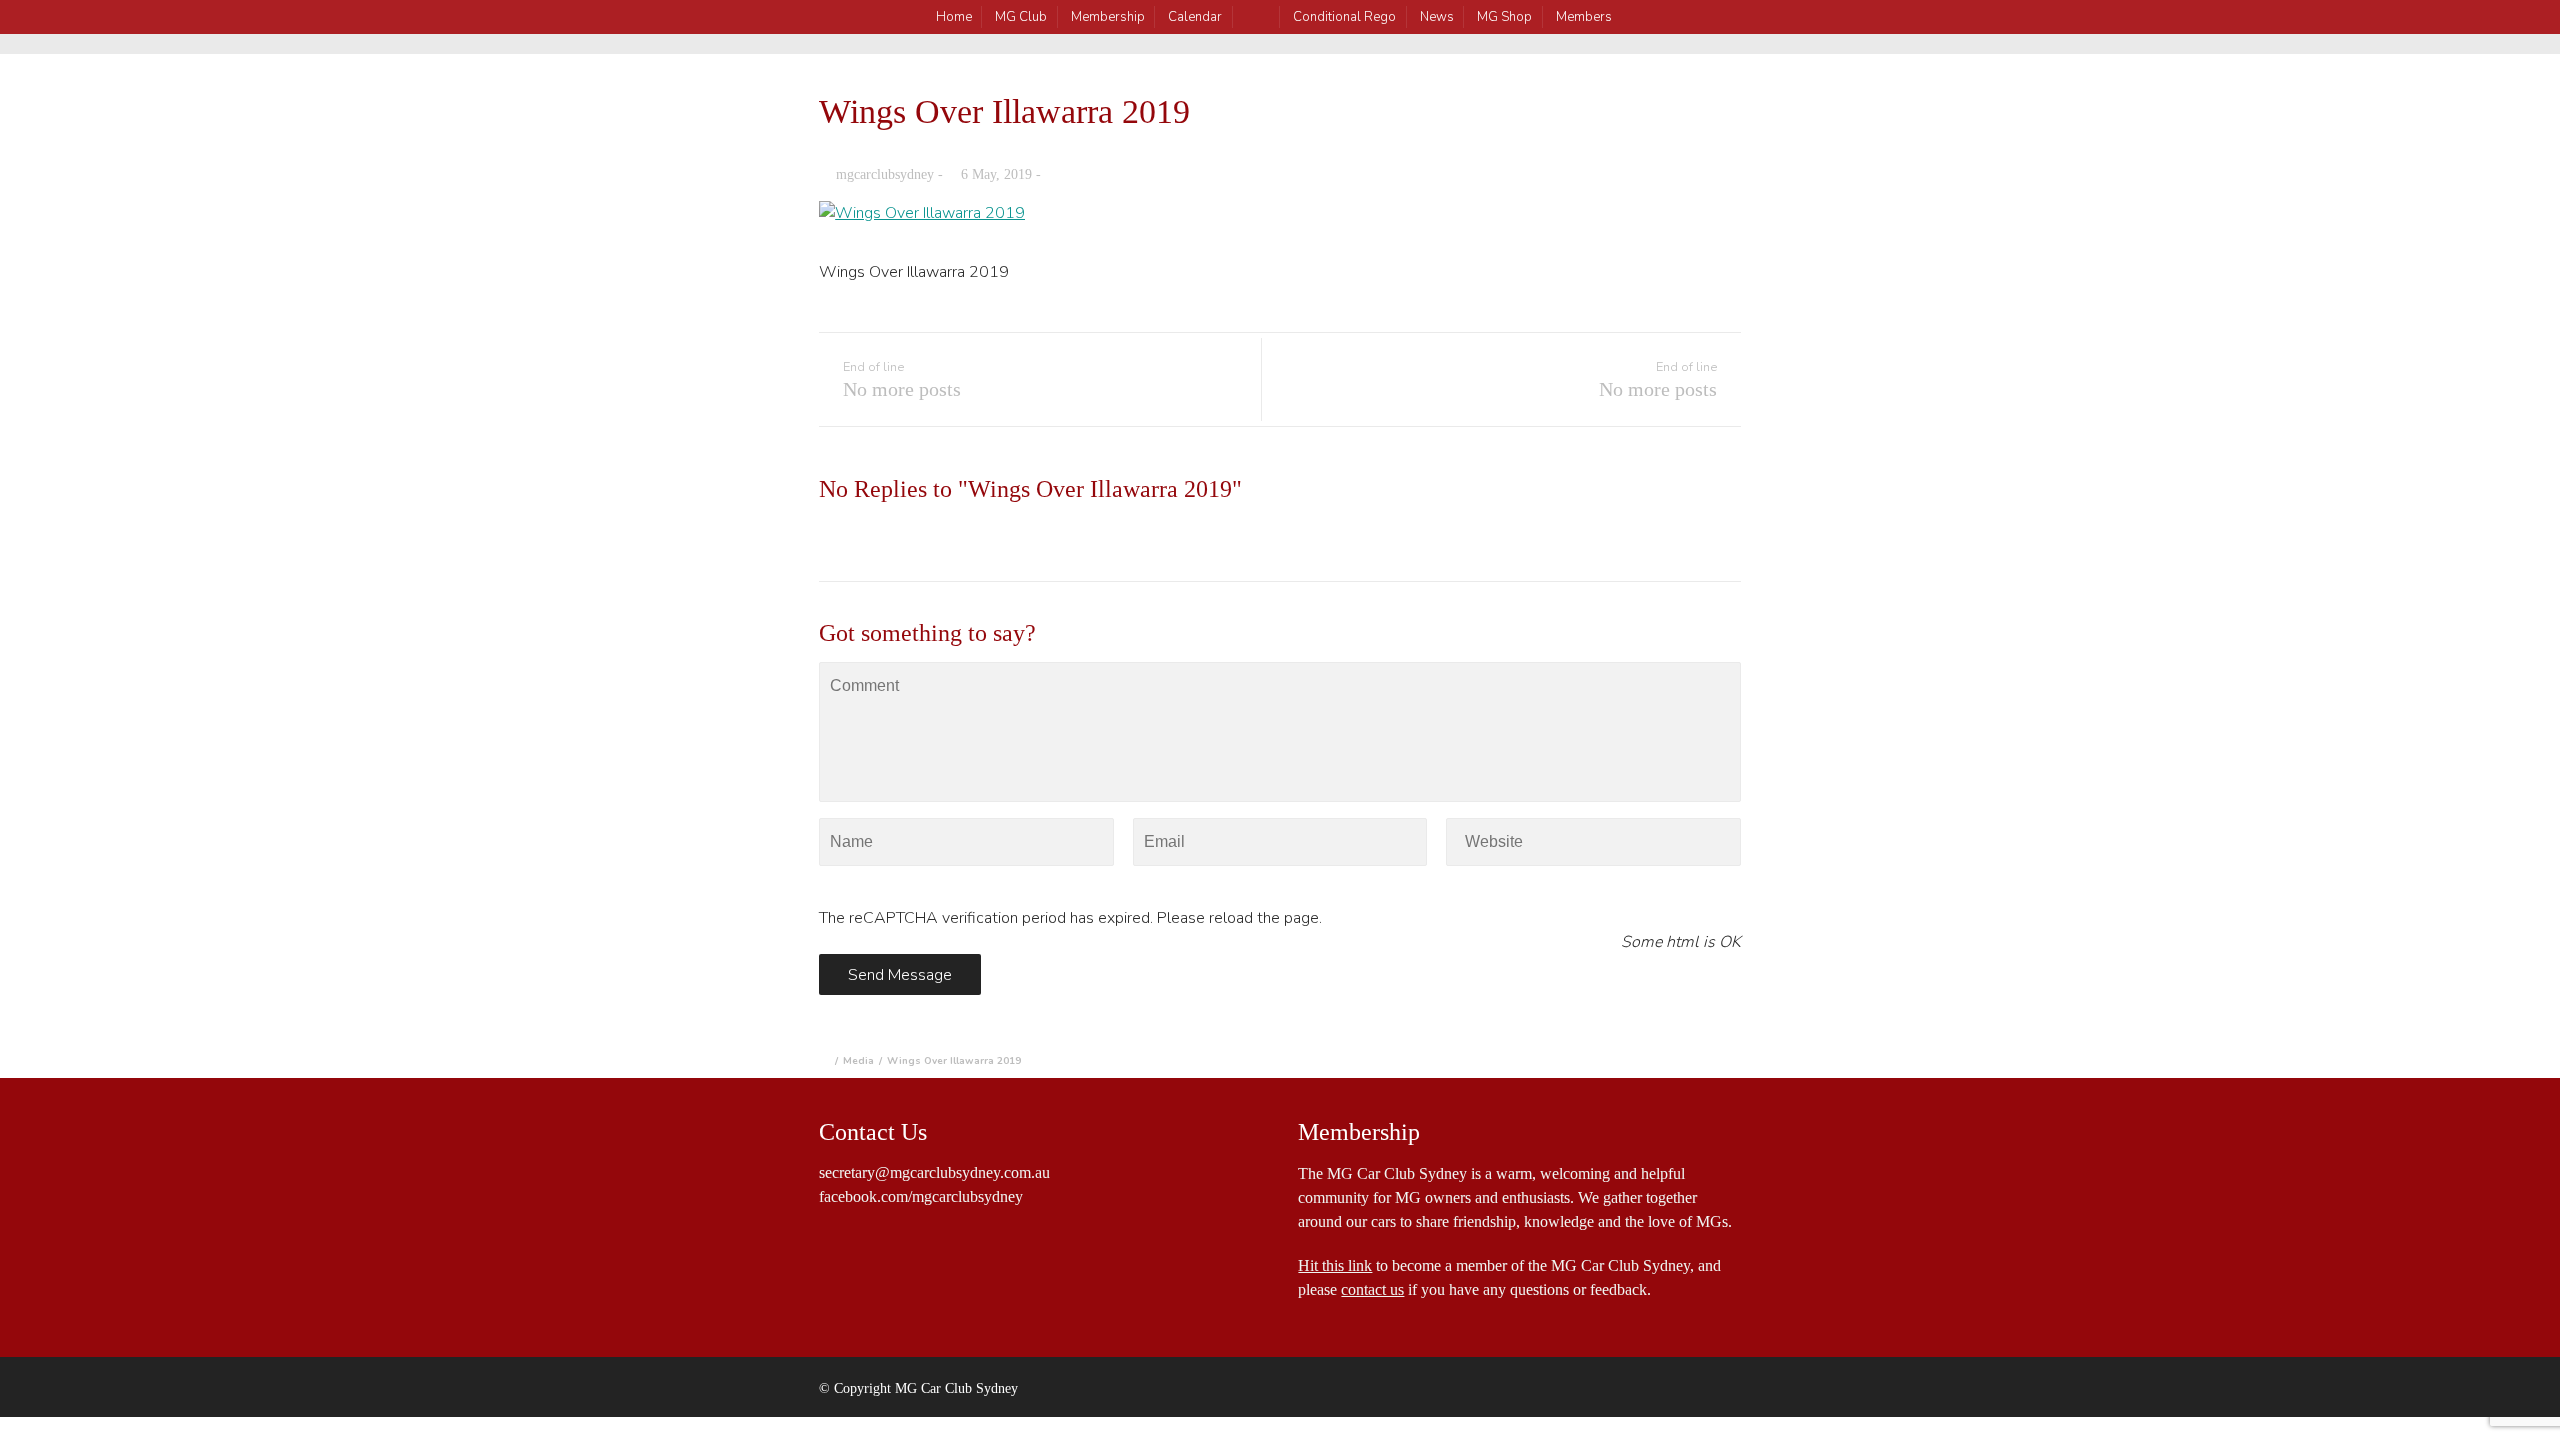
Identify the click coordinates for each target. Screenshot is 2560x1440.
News (1437, 17)
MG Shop (1504, 17)
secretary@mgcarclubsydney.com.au (934, 1172)
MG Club (1021, 17)
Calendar (1195, 17)
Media (858, 1061)
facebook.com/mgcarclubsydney (921, 1196)
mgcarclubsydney (885, 174)
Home (954, 17)
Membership (1108, 17)
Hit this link (1335, 1265)
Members (1584, 17)
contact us (1372, 1289)
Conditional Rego (1344, 17)
